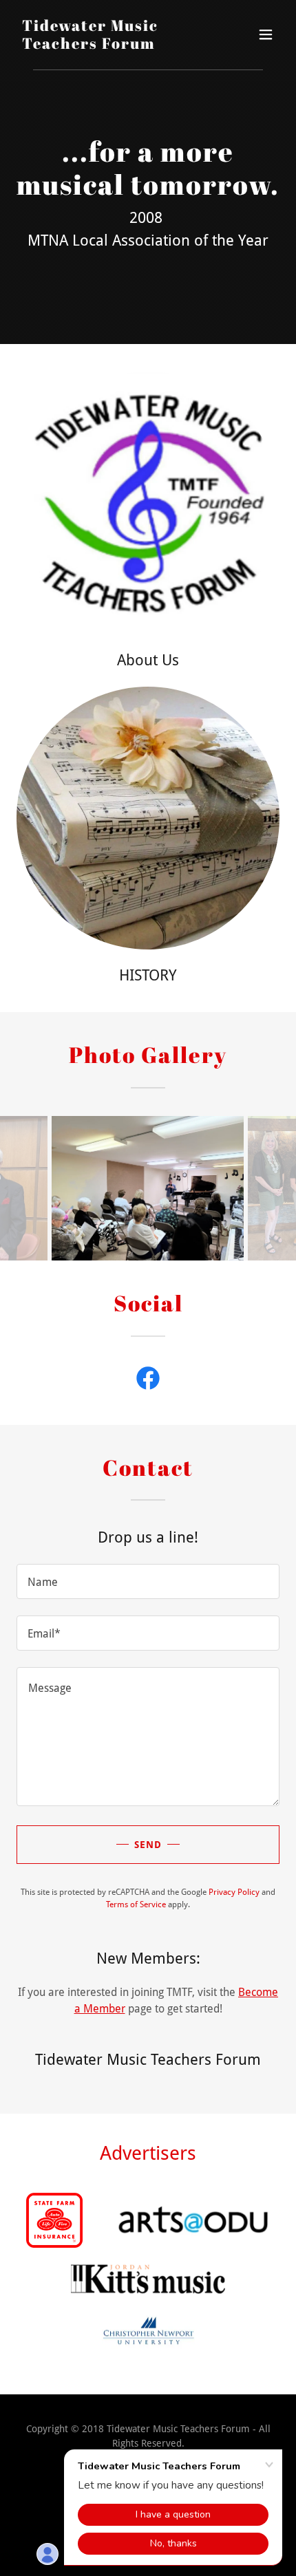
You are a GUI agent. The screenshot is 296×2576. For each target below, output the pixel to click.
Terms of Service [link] (136, 1904)
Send (148, 1845)
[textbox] (148, 1581)
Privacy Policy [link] (234, 1892)
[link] (108, 45)
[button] (266, 34)
